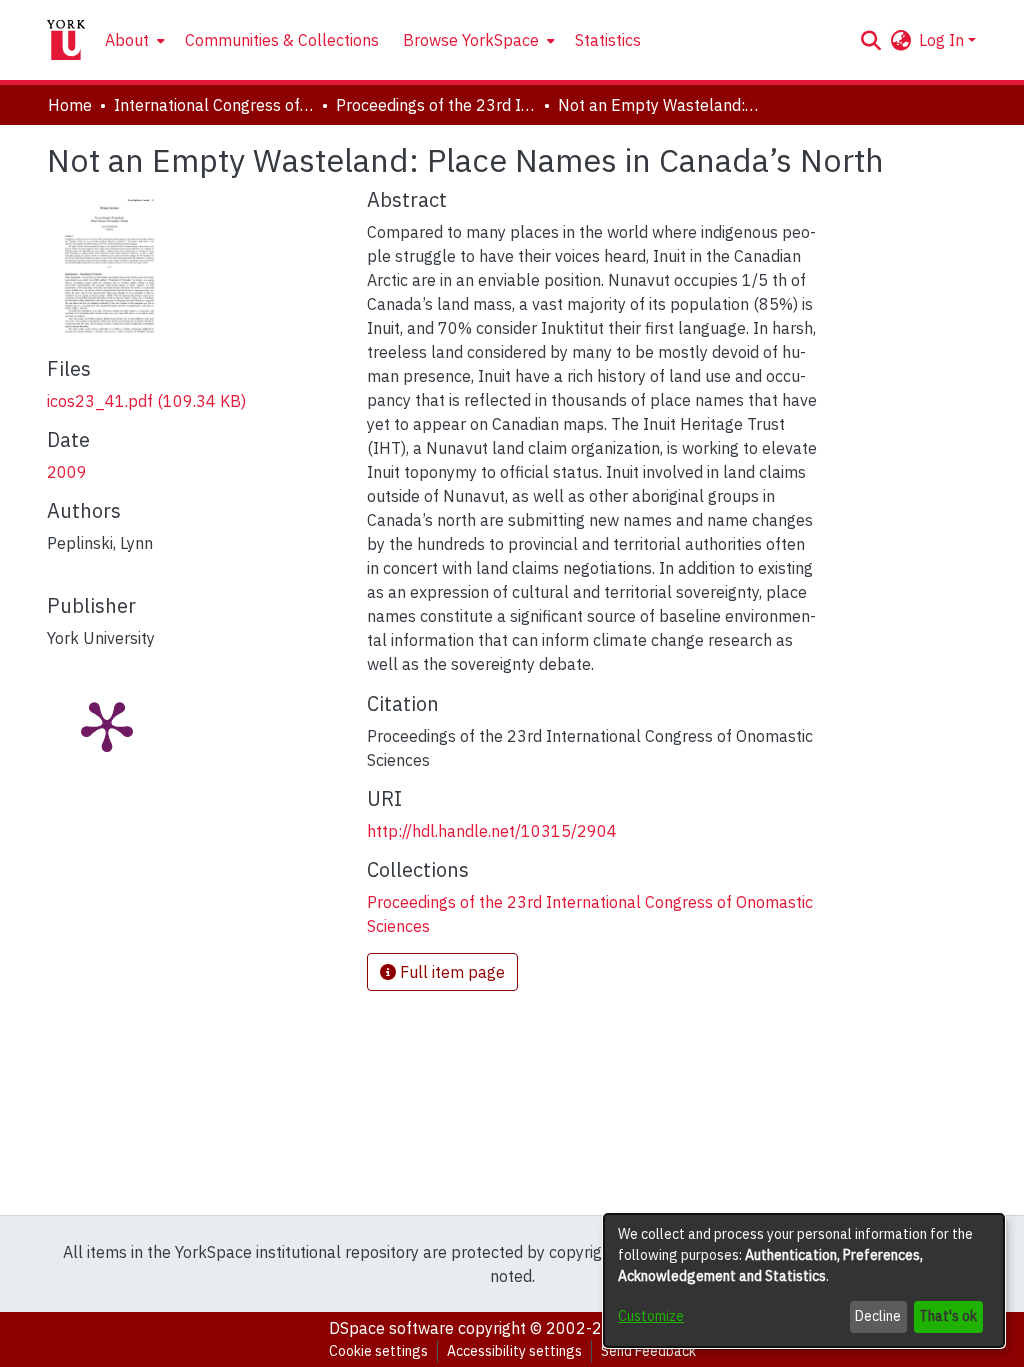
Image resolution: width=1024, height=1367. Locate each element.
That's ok (948, 1316)
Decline (878, 1316)
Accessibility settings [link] (514, 1351)
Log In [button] (943, 40)
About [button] (127, 40)
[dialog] (804, 1280)
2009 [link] (67, 472)
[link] (146, 401)
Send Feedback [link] (648, 1351)
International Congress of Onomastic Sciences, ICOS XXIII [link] (214, 105)
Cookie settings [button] (378, 1351)
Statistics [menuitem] (608, 40)
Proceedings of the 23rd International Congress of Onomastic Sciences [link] (436, 105)
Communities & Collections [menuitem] (282, 40)
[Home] (66, 40)
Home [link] (70, 105)
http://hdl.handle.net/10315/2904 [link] (492, 831)
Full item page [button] (450, 972)
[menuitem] (133, 40)
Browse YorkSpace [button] (471, 40)
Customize (651, 1316)
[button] (870, 40)
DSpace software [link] (391, 1328)
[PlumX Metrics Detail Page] (107, 725)
